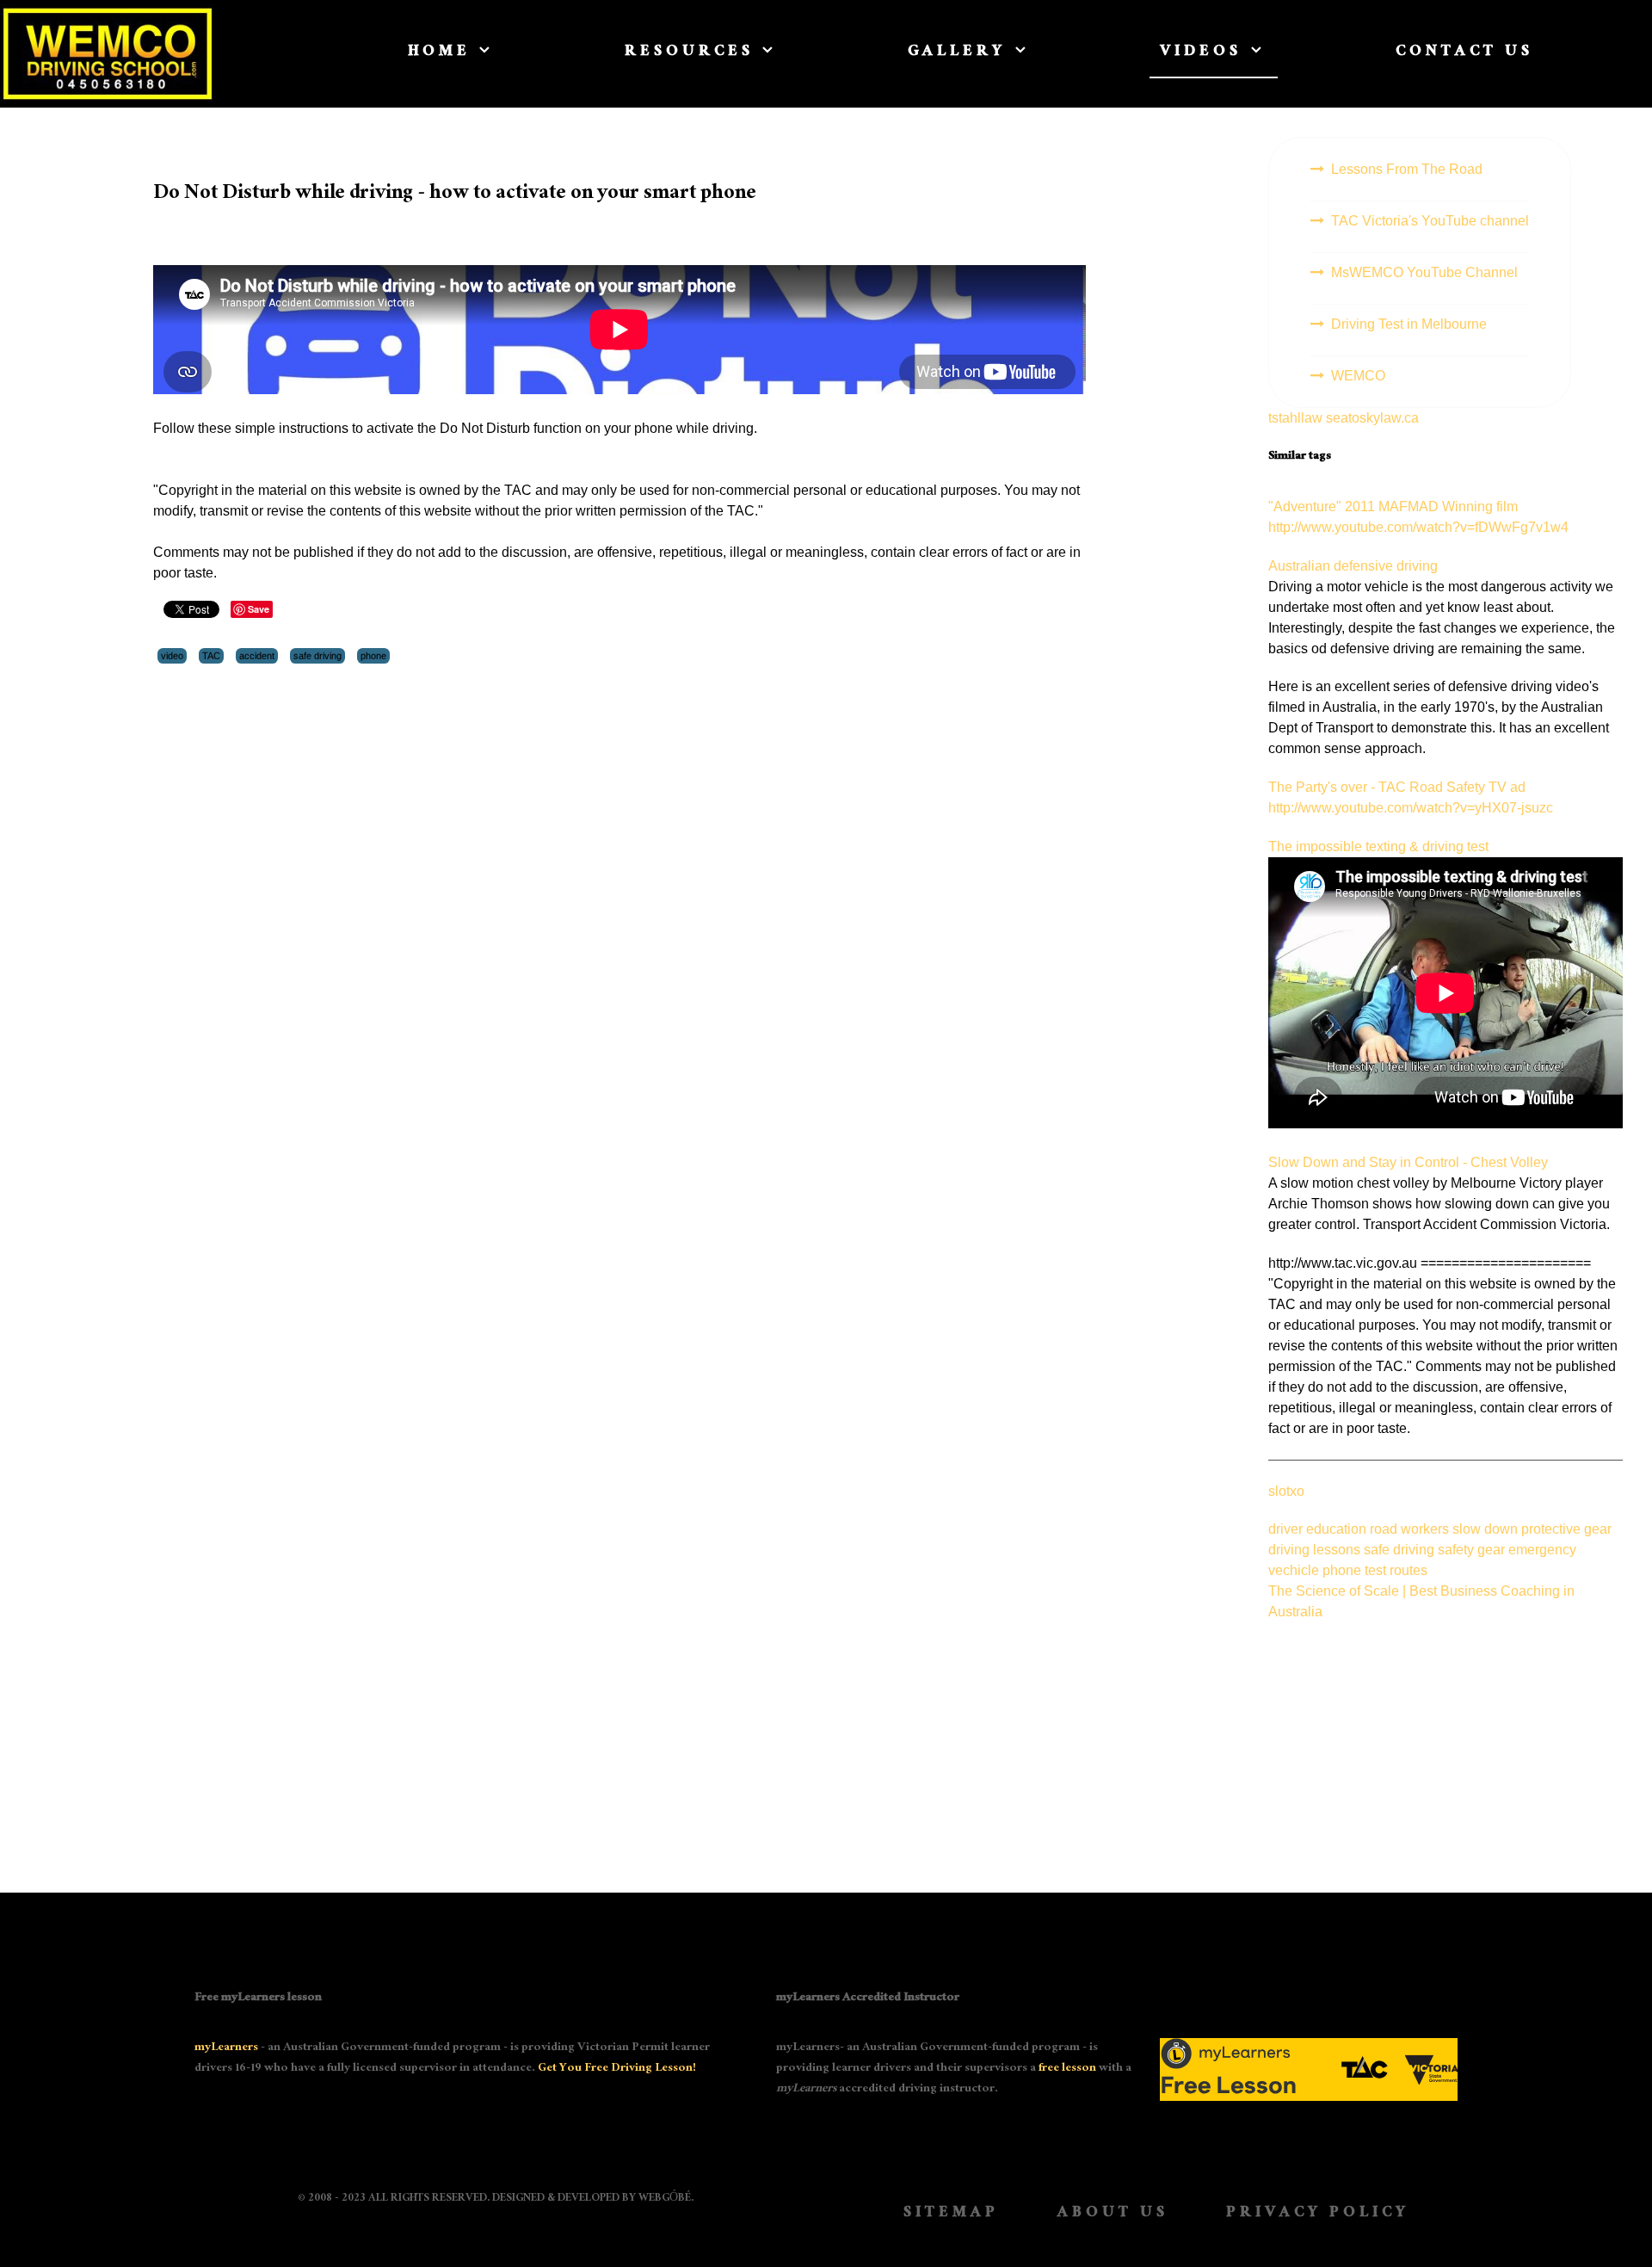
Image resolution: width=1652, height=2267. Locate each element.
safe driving (317, 656)
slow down (1487, 1529)
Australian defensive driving (1353, 566)
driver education (1319, 1529)
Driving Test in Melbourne (1409, 324)
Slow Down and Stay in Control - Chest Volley (1408, 1162)
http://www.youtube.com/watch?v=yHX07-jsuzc (1411, 808)
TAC (211, 656)
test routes (1396, 1570)
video (172, 656)
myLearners (226, 2048)
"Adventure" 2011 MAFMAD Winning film (1393, 507)
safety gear (1473, 1550)
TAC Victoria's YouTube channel (1430, 221)
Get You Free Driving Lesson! (617, 2069)
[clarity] (124, 53)
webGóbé (665, 2199)
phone (373, 656)
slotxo (1286, 1491)
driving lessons (1316, 1550)
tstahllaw (1295, 418)
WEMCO (1358, 376)
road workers (1411, 1529)
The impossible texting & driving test (1378, 846)
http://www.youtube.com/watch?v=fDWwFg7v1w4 (1418, 527)
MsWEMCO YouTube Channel (1424, 272)
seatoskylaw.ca (1372, 418)
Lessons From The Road (1407, 169)
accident (257, 656)
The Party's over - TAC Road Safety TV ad (1397, 787)
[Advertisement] (1445, 1743)
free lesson (1067, 2069)
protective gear (1566, 1529)
